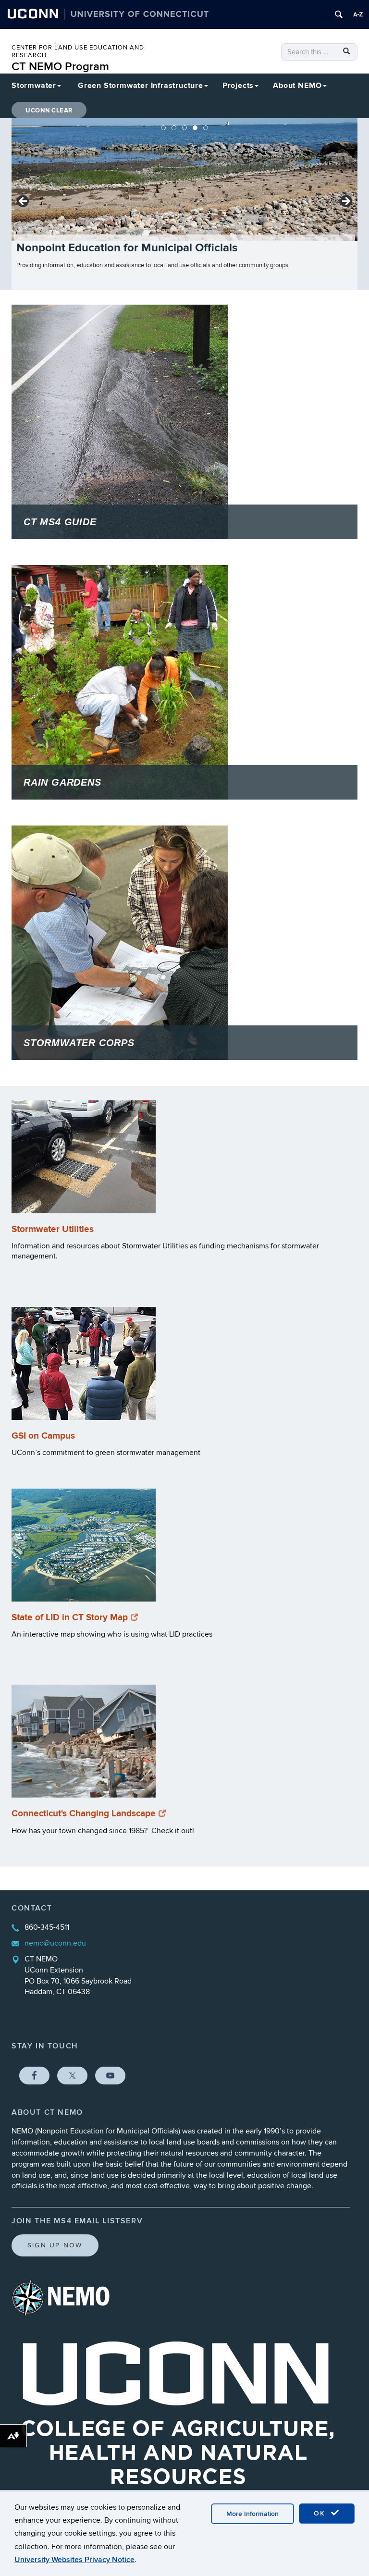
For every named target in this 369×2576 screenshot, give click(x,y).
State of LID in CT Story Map (70, 1618)
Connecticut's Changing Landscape (84, 1814)
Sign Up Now (55, 2245)
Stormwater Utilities (53, 1229)
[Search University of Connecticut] (339, 14)
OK (321, 2513)
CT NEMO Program (60, 67)
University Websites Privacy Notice (74, 2560)
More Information (252, 2514)
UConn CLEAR (49, 111)
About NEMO (297, 86)
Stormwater (34, 86)
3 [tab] (184, 128)
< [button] (24, 202)
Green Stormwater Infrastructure (141, 86)
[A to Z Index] (358, 14)
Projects (238, 86)
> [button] (345, 202)
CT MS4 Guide (60, 522)
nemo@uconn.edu (55, 1943)
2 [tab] (174, 128)
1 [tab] (163, 128)
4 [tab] (195, 128)
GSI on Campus (43, 1436)
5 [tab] (206, 128)
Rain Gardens (62, 782)
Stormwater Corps (79, 1043)
